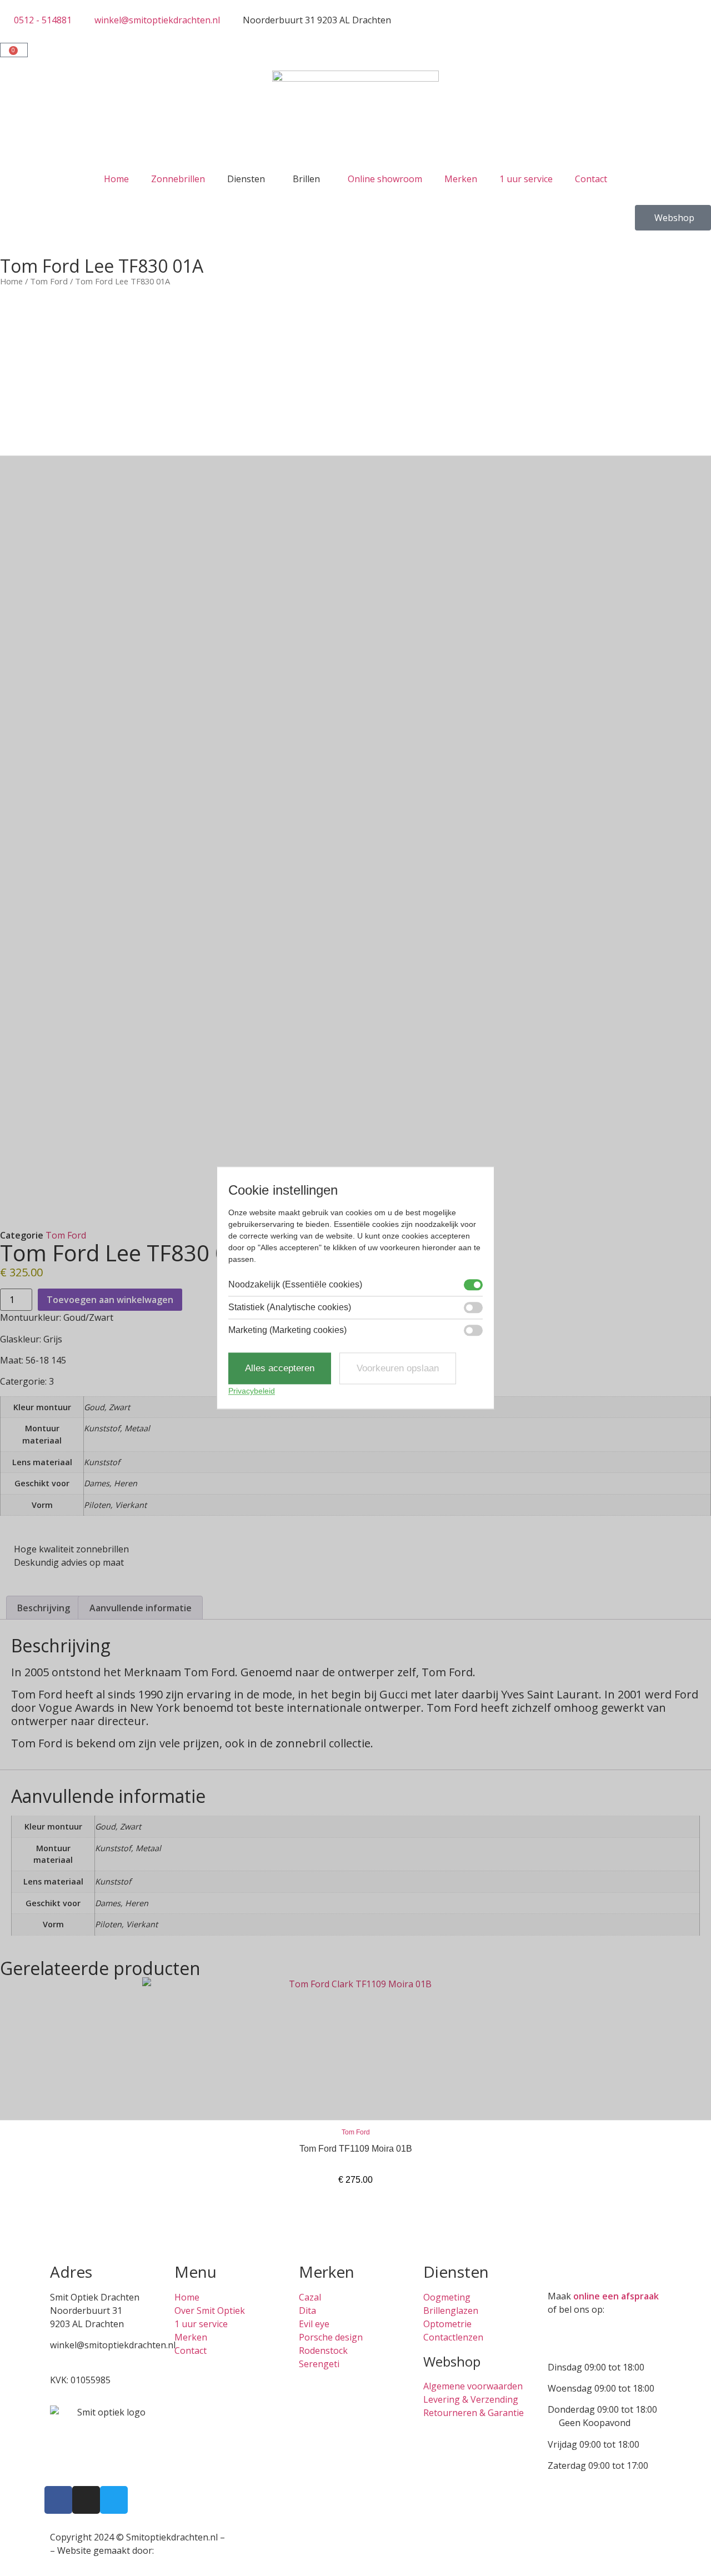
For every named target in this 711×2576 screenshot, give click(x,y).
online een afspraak (616, 2296)
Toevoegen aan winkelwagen (110, 1300)
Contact (591, 179)
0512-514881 (77, 2358)
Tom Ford (49, 281)
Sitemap (244, 2537)
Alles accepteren (280, 1368)
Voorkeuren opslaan (398, 1368)
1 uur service (526, 179)
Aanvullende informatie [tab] (141, 1608)
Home (116, 179)
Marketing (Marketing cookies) (287, 1330)
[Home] (355, 118)
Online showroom (385, 179)
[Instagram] (86, 2500)
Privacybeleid (252, 1391)
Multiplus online (190, 2550)
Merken (461, 179)
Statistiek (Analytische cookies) (290, 1307)
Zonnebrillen (178, 179)
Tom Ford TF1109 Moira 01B (356, 2149)
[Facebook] (58, 2500)
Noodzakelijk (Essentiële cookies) (295, 1285)
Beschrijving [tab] (44, 1608)
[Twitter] (114, 2500)
